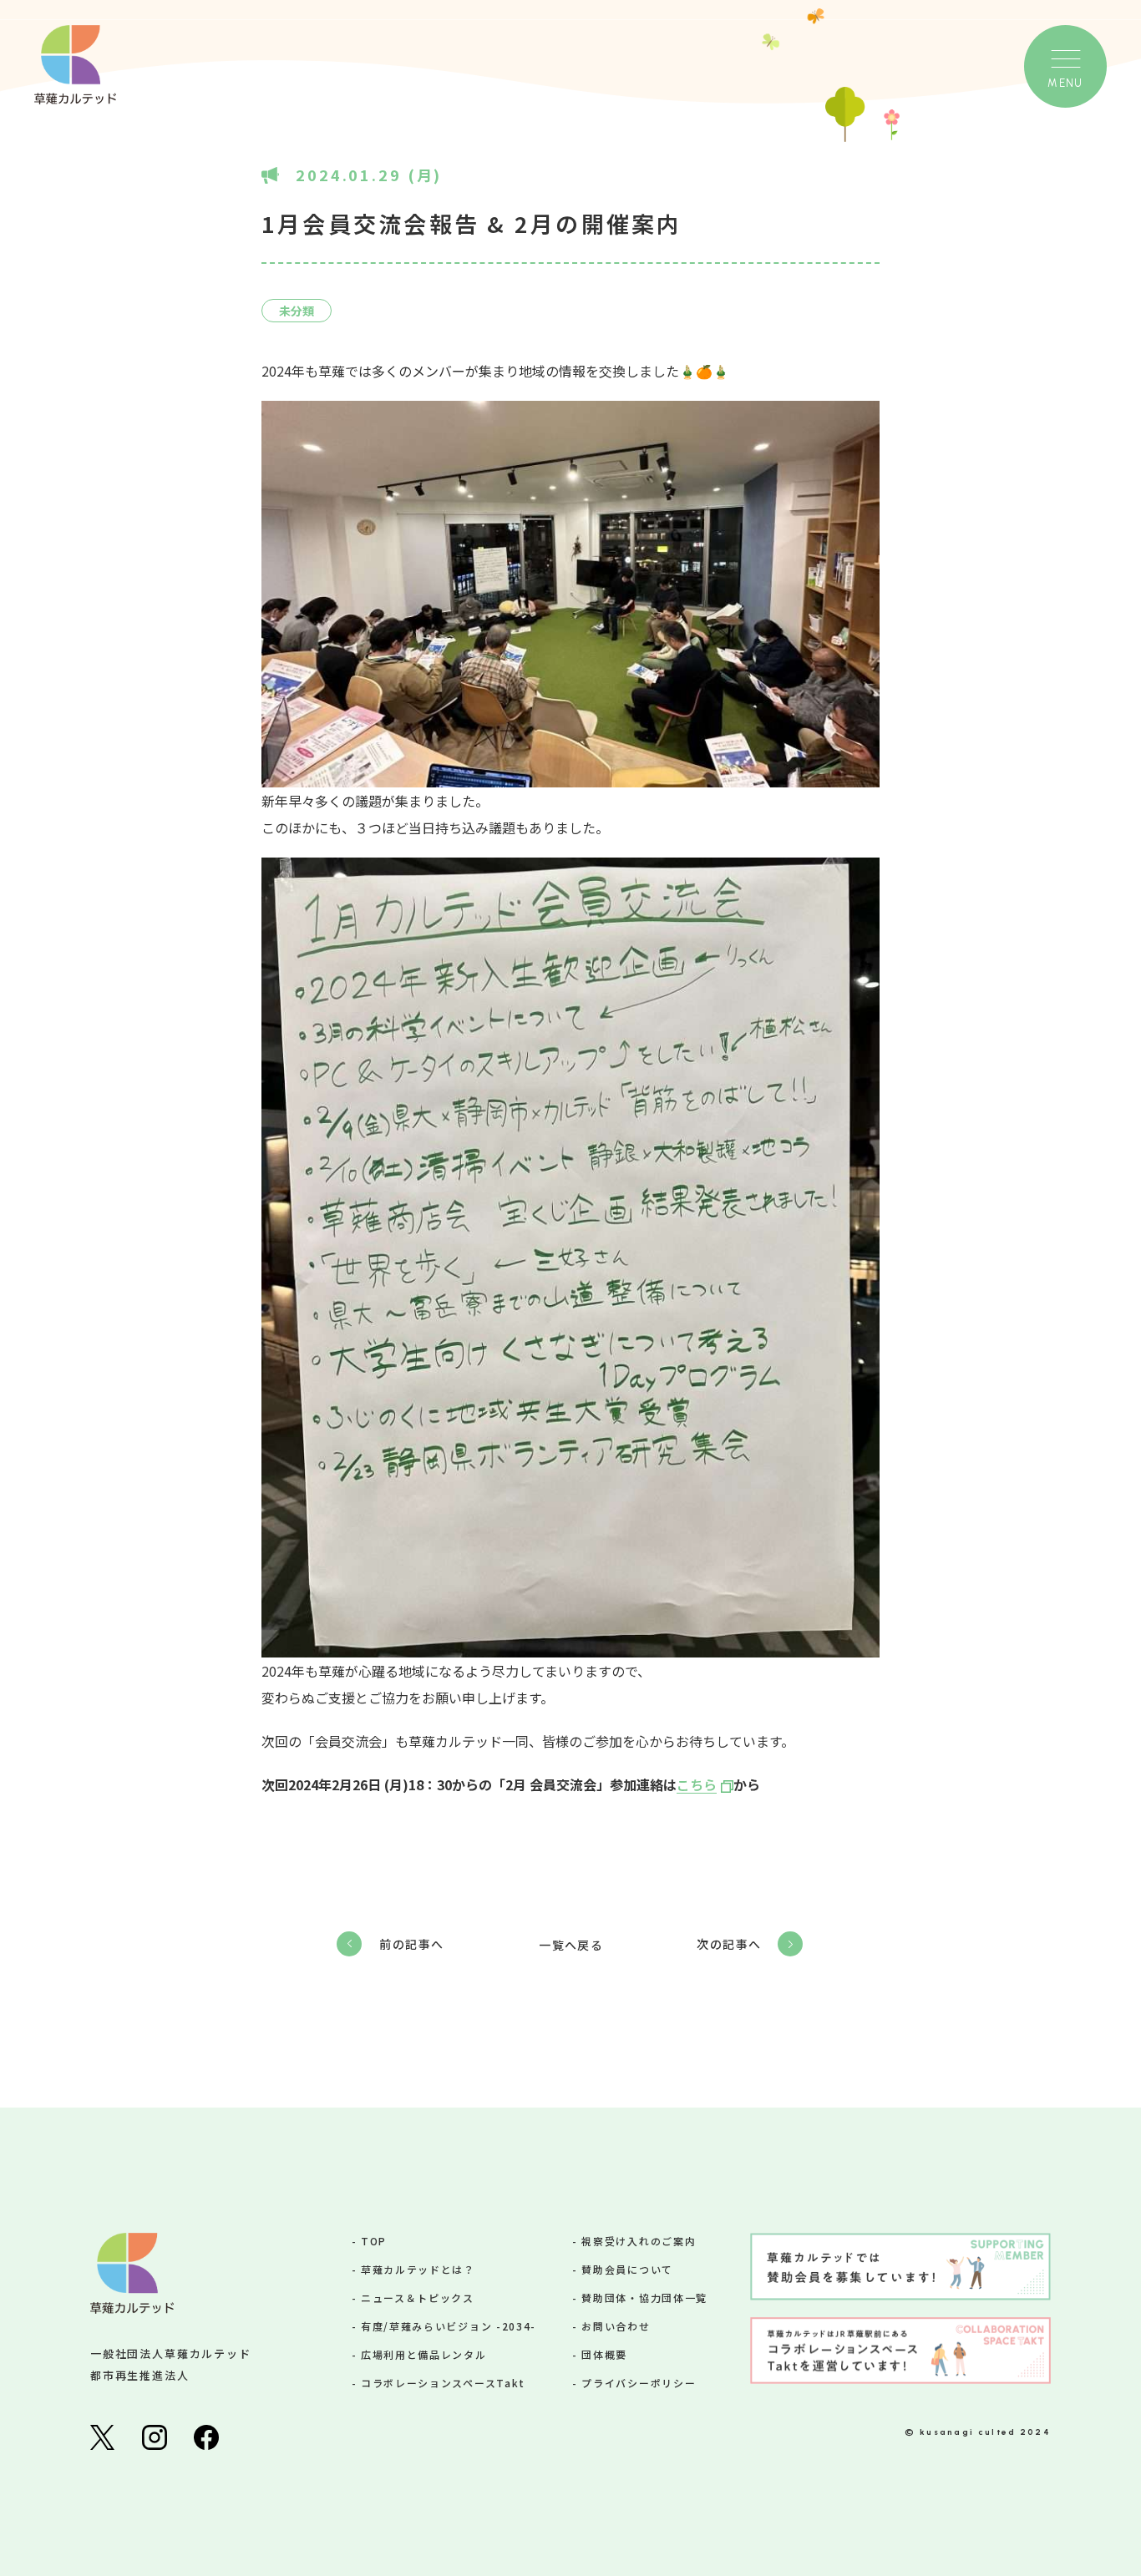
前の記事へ (411, 1944)
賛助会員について (627, 2269)
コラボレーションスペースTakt (443, 2383)
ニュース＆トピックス (418, 2298)
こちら (697, 1784)
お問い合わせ (616, 2326)
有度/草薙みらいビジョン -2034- (449, 2326)
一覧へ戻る (571, 1945)
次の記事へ (729, 1944)
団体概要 (604, 2354)
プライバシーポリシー (639, 2383)
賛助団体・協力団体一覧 (644, 2298)
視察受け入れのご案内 (639, 2241)
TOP (374, 2241)
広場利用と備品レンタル (423, 2354)
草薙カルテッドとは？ (418, 2269)
